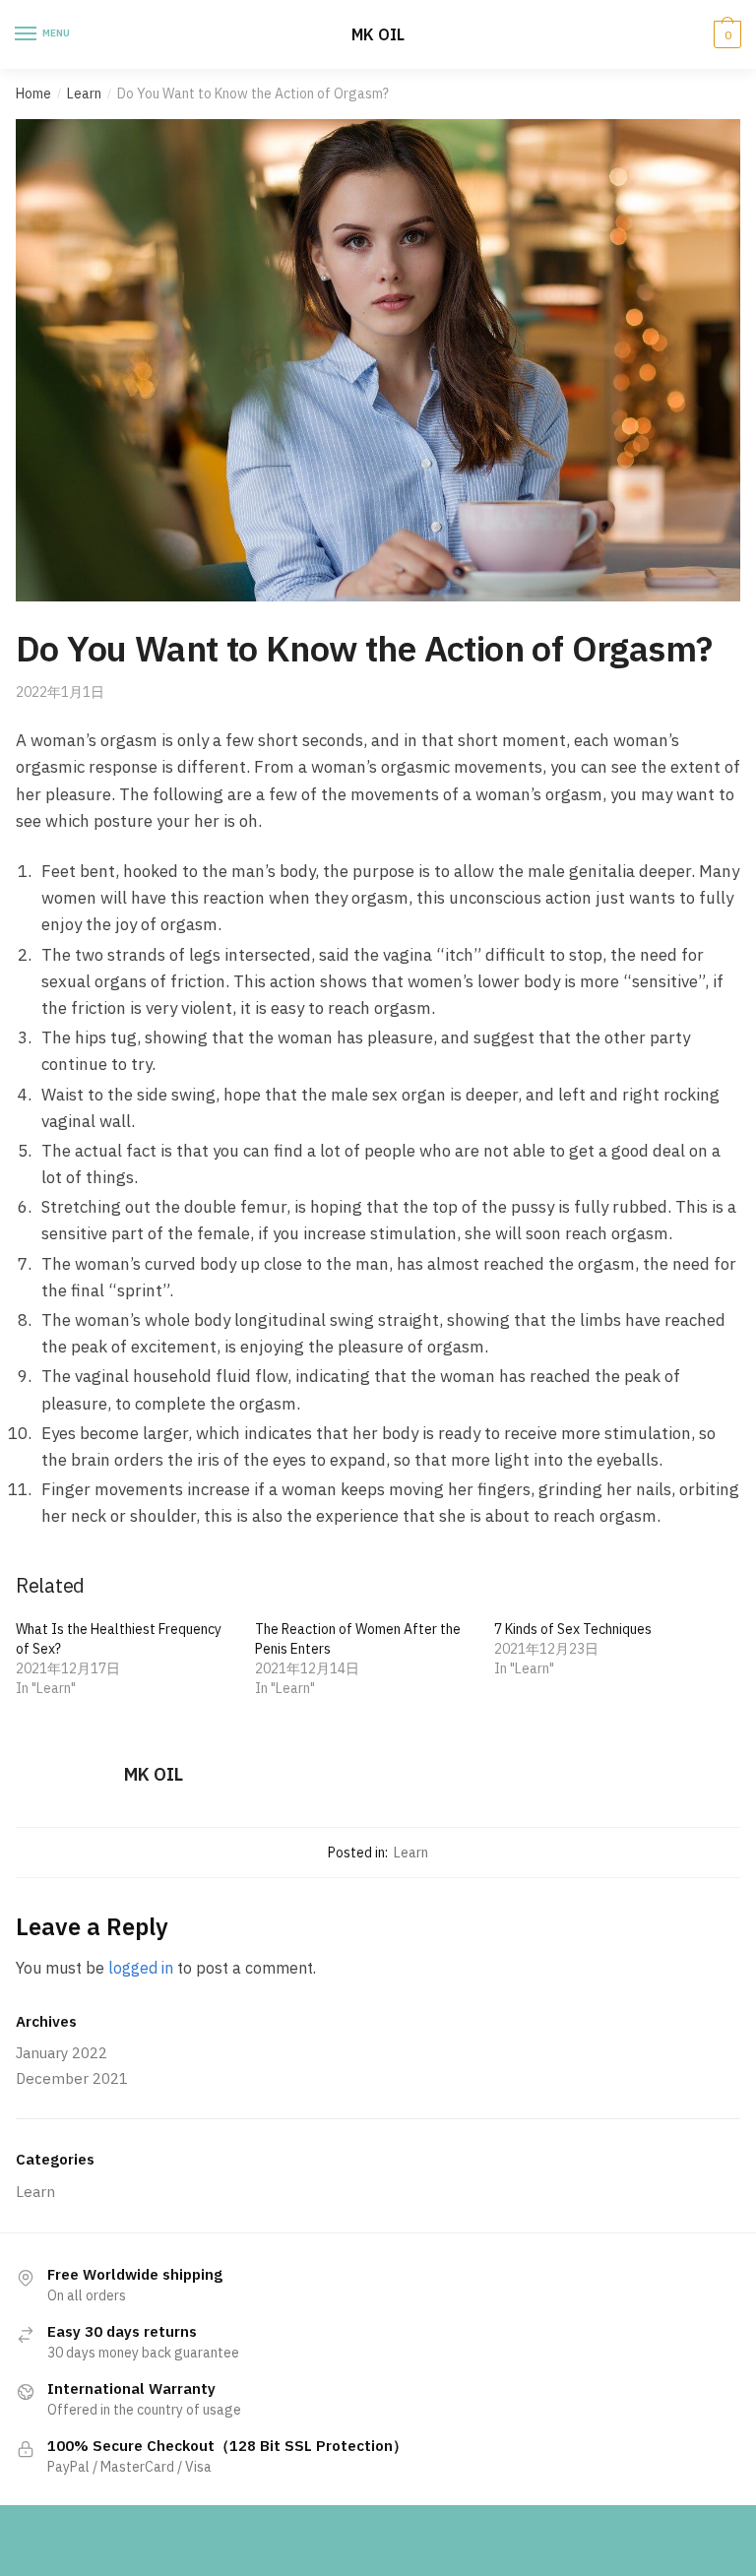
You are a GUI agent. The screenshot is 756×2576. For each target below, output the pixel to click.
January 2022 (62, 2053)
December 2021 (72, 2078)
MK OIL (378, 34)
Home (33, 94)
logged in (141, 1968)
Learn (84, 94)
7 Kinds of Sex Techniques (573, 1629)
